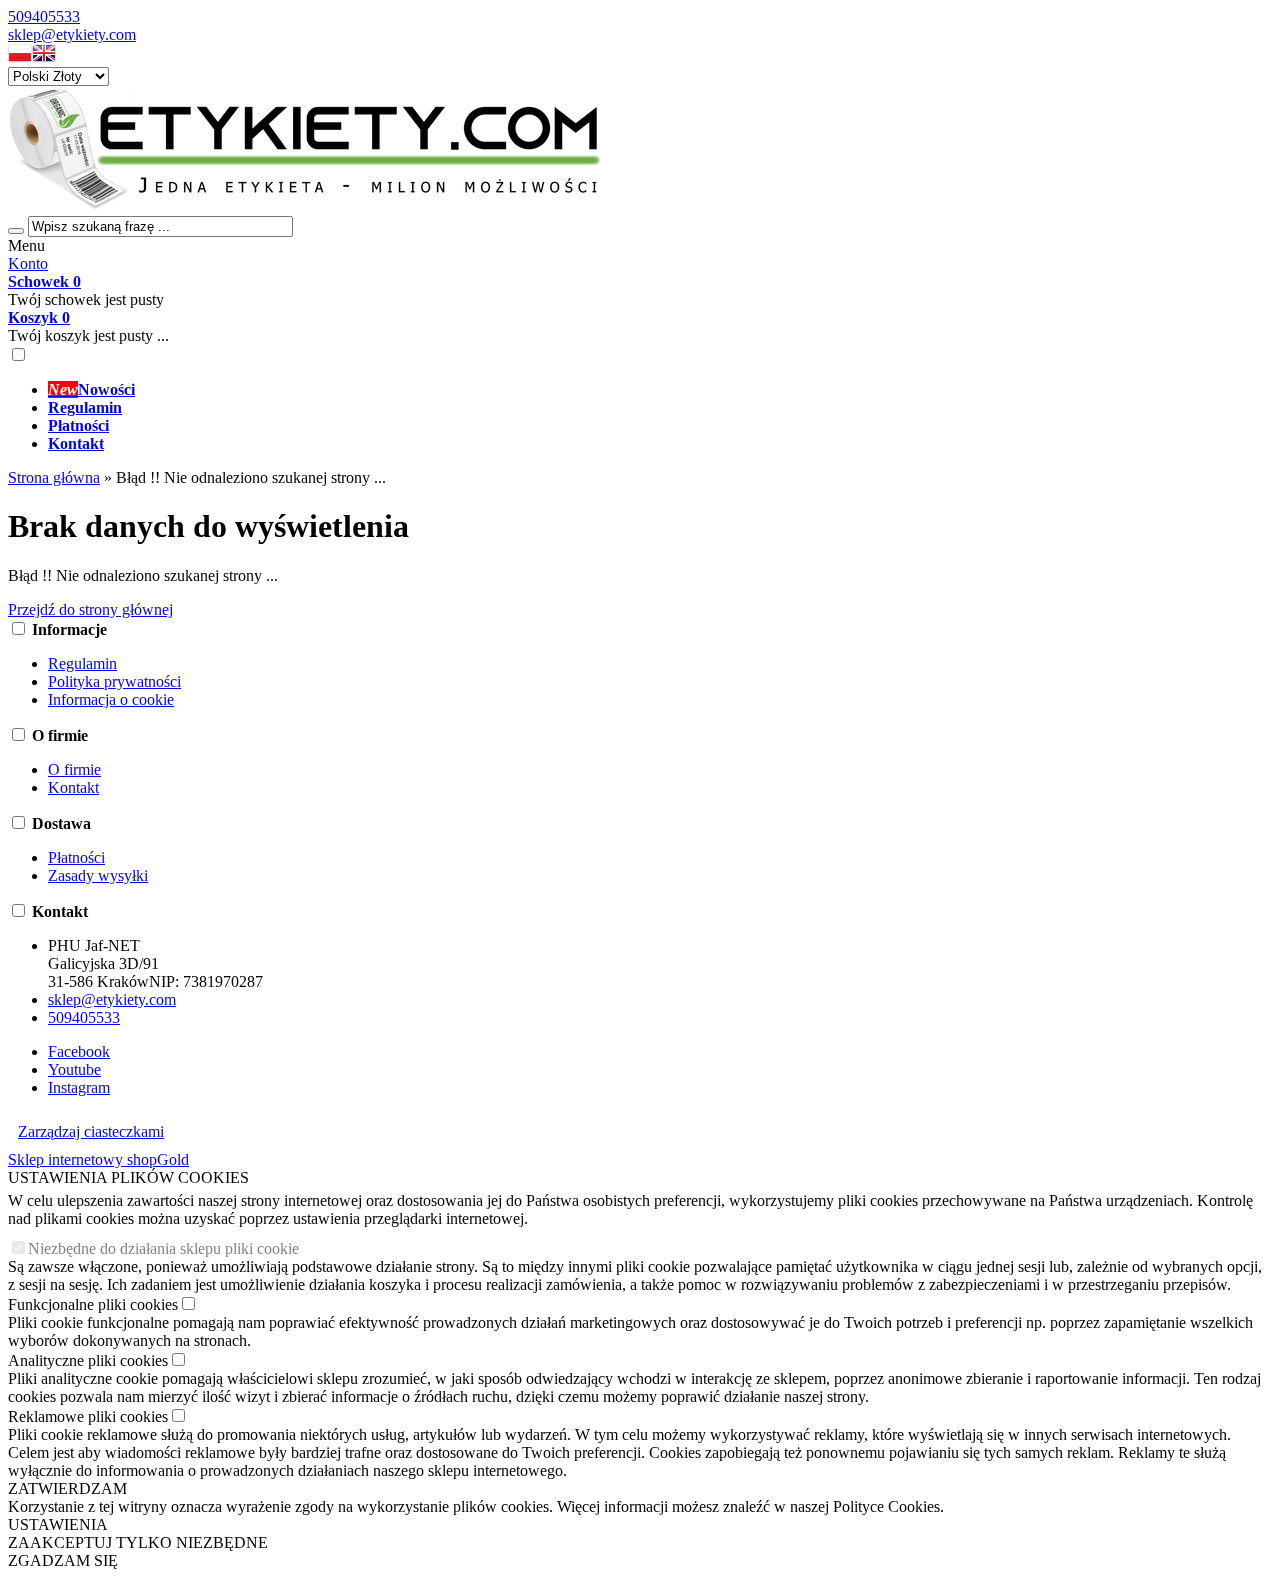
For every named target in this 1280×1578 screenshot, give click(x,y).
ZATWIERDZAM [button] (67, 1488)
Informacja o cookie (111, 699)
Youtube (74, 1069)
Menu (26, 245)
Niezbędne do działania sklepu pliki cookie (163, 1248)
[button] (20, 57)
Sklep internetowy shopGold (98, 1159)
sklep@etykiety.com (72, 34)
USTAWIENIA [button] (58, 1524)
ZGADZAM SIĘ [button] (63, 1560)
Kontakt (73, 787)
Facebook (79, 1051)
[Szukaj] (16, 231)
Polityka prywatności (114, 681)
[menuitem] (660, 390)
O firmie (74, 769)
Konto (28, 263)
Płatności (76, 857)
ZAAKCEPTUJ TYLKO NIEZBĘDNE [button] (138, 1542)
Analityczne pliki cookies (88, 1360)
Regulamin (82, 663)
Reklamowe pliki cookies (88, 1416)
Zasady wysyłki (98, 875)
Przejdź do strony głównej (90, 609)
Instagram (79, 1087)
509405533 (44, 16)
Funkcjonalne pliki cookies (93, 1304)
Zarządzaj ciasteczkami (91, 1131)
